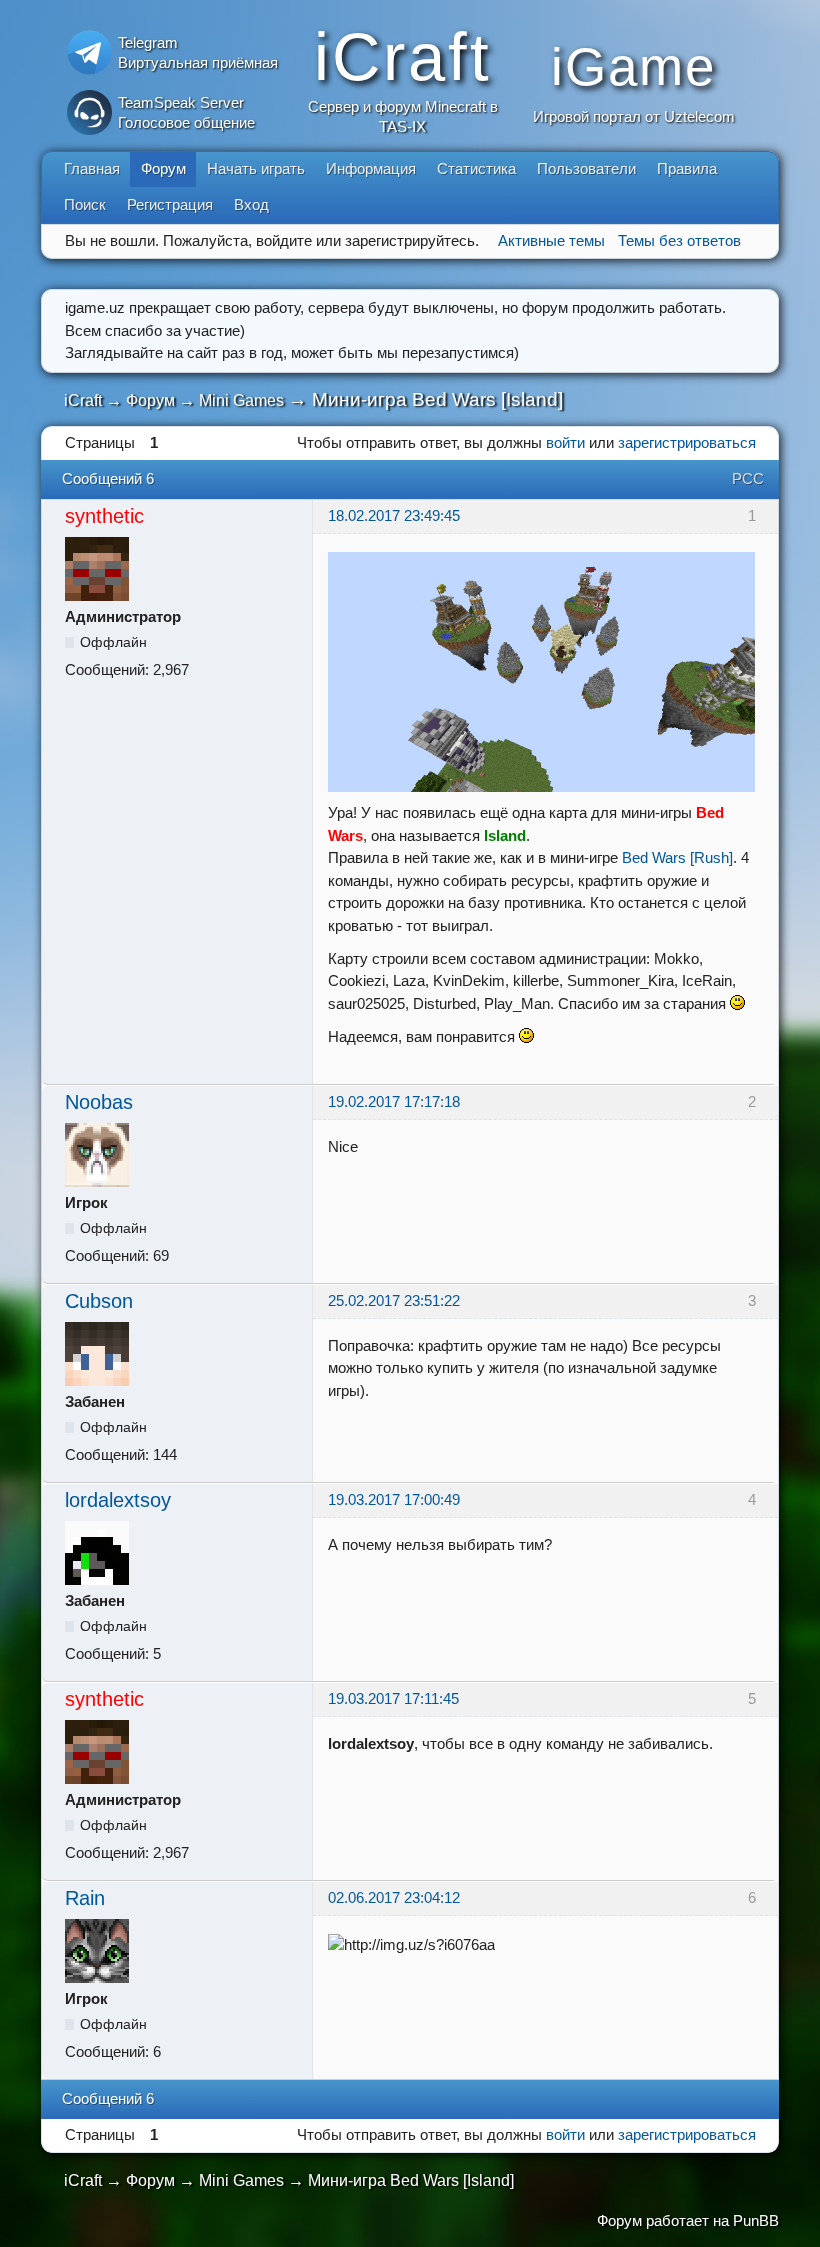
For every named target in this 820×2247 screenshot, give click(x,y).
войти (565, 442)
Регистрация (170, 204)
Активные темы (551, 240)
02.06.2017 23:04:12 (394, 1897)
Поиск (85, 204)
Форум (163, 168)
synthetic (104, 516)
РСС (748, 478)
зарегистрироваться (687, 442)
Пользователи (586, 168)
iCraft (83, 400)
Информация (371, 168)
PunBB (756, 2220)
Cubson (99, 1301)
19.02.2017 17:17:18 (394, 1101)
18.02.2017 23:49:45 (394, 515)
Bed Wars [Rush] (677, 857)
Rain (85, 1898)
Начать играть (256, 168)
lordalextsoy (118, 1500)
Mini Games (241, 400)
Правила (687, 168)
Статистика (476, 168)
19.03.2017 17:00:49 (394, 1499)
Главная (92, 168)
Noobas (99, 1102)
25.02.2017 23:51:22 (394, 1300)
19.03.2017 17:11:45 (393, 1698)
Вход (251, 204)
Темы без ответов (679, 240)
